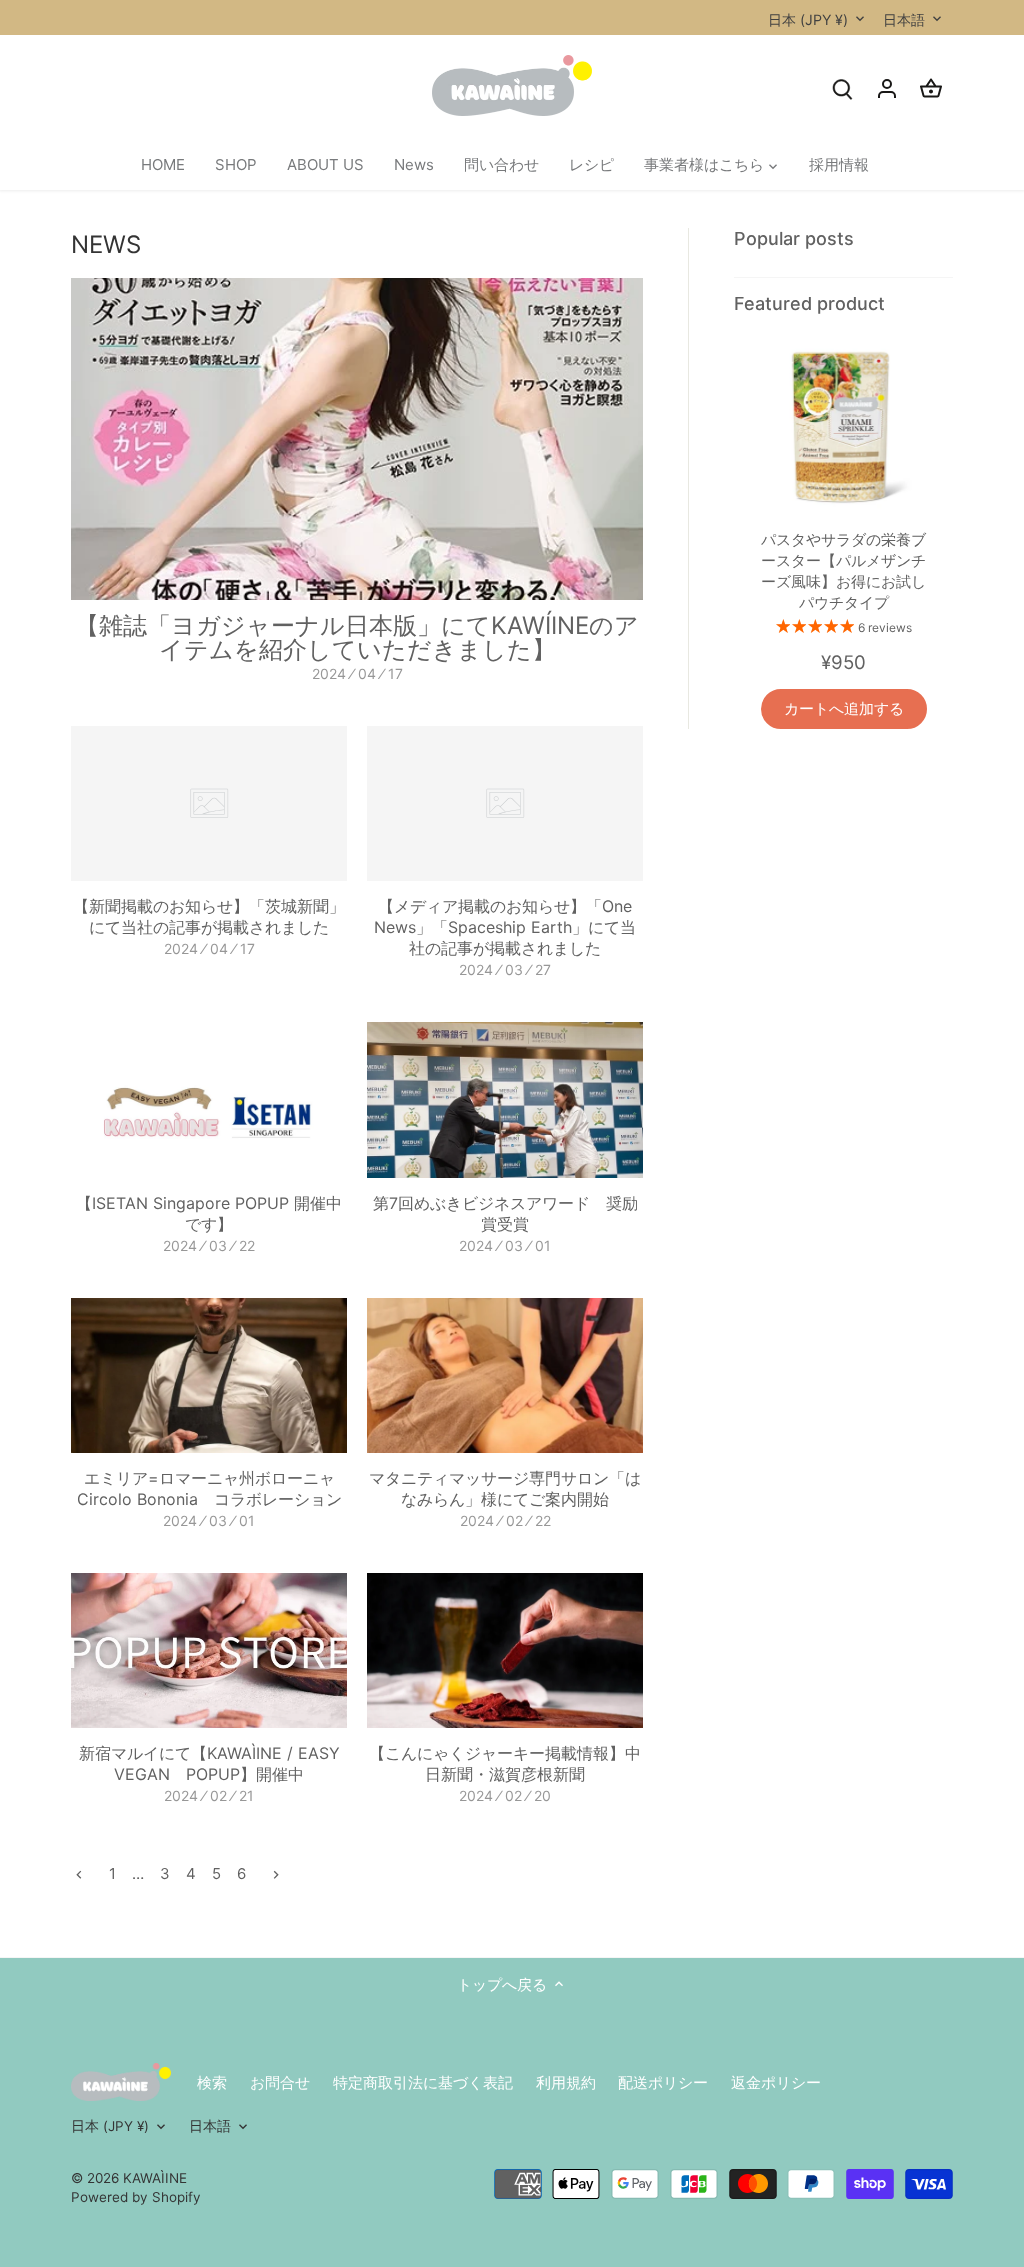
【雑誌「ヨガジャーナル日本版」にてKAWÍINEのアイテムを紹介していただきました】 (357, 637)
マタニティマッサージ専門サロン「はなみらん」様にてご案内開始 (505, 1488)
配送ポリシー (663, 2082)
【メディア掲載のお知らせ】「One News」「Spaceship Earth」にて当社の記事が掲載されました (505, 927)
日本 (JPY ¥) (808, 19)
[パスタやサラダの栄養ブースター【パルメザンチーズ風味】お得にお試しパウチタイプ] (843, 423)
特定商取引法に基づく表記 (423, 2082)
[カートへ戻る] (931, 88)
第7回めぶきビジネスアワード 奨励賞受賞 (505, 1213)
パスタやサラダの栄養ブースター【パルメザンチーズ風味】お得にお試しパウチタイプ (843, 571)
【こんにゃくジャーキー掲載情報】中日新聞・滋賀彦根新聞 (505, 1763)
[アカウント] (887, 88)
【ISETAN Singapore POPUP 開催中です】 (209, 1213)
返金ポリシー (776, 2082)
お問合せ (280, 2082)
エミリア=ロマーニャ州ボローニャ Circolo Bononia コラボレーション (214, 1488)
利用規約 (566, 2082)
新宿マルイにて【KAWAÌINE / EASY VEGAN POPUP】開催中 (209, 1763)
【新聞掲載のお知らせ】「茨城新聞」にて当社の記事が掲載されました (209, 916)
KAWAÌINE (155, 2178)
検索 (212, 2082)
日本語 (904, 19)
